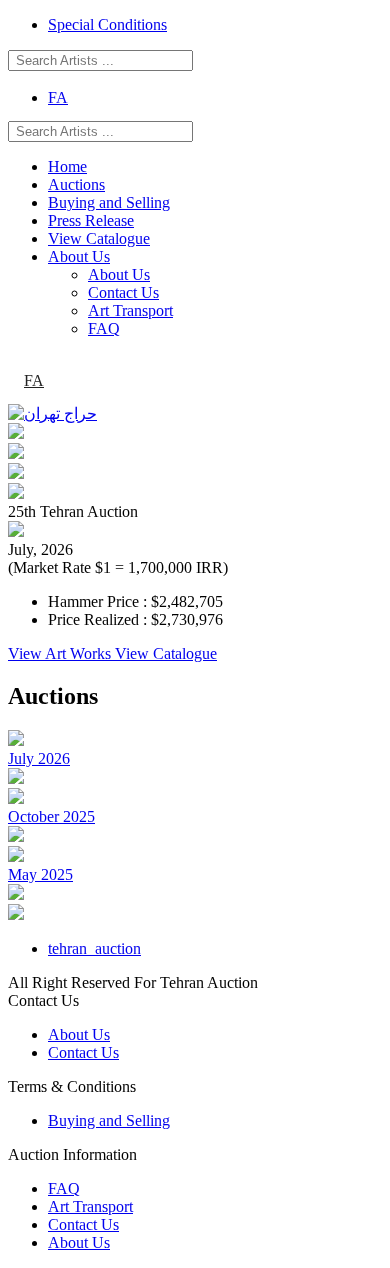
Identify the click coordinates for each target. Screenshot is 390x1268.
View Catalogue (99, 238)
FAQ (104, 328)
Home (67, 166)
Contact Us (123, 292)
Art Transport (130, 310)
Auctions (76, 184)
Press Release (91, 220)
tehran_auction (94, 948)
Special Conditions (107, 24)
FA (58, 97)
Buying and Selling (109, 202)
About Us (79, 256)
